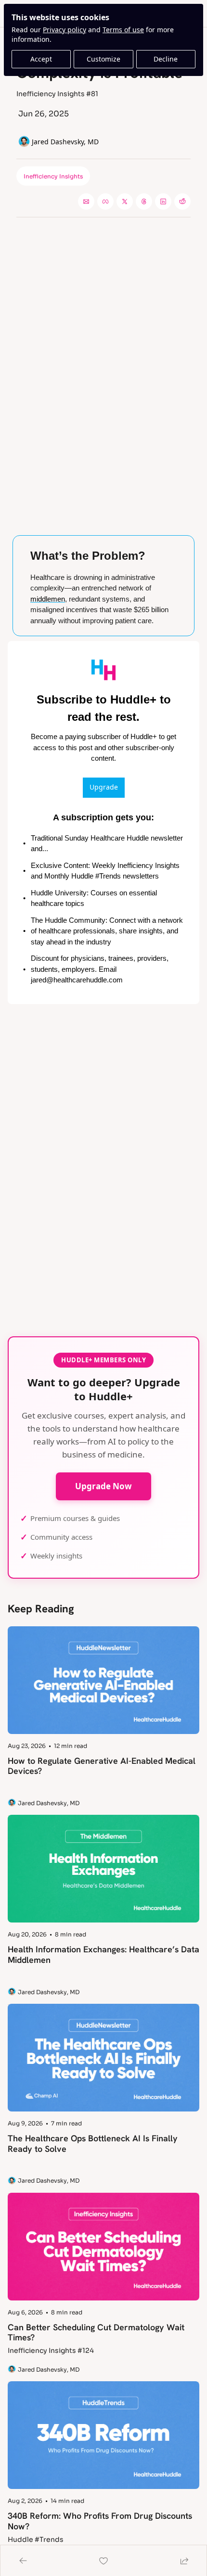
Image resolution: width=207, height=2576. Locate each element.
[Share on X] (125, 201)
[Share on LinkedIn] (163, 201)
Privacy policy (65, 30)
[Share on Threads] (144, 201)
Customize (103, 59)
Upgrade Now (103, 1486)
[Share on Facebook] (105, 201)
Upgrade (104, 787)
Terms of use (123, 30)
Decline (166, 59)
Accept (41, 59)
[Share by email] (86, 201)
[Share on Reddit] (182, 201)
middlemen (48, 599)
